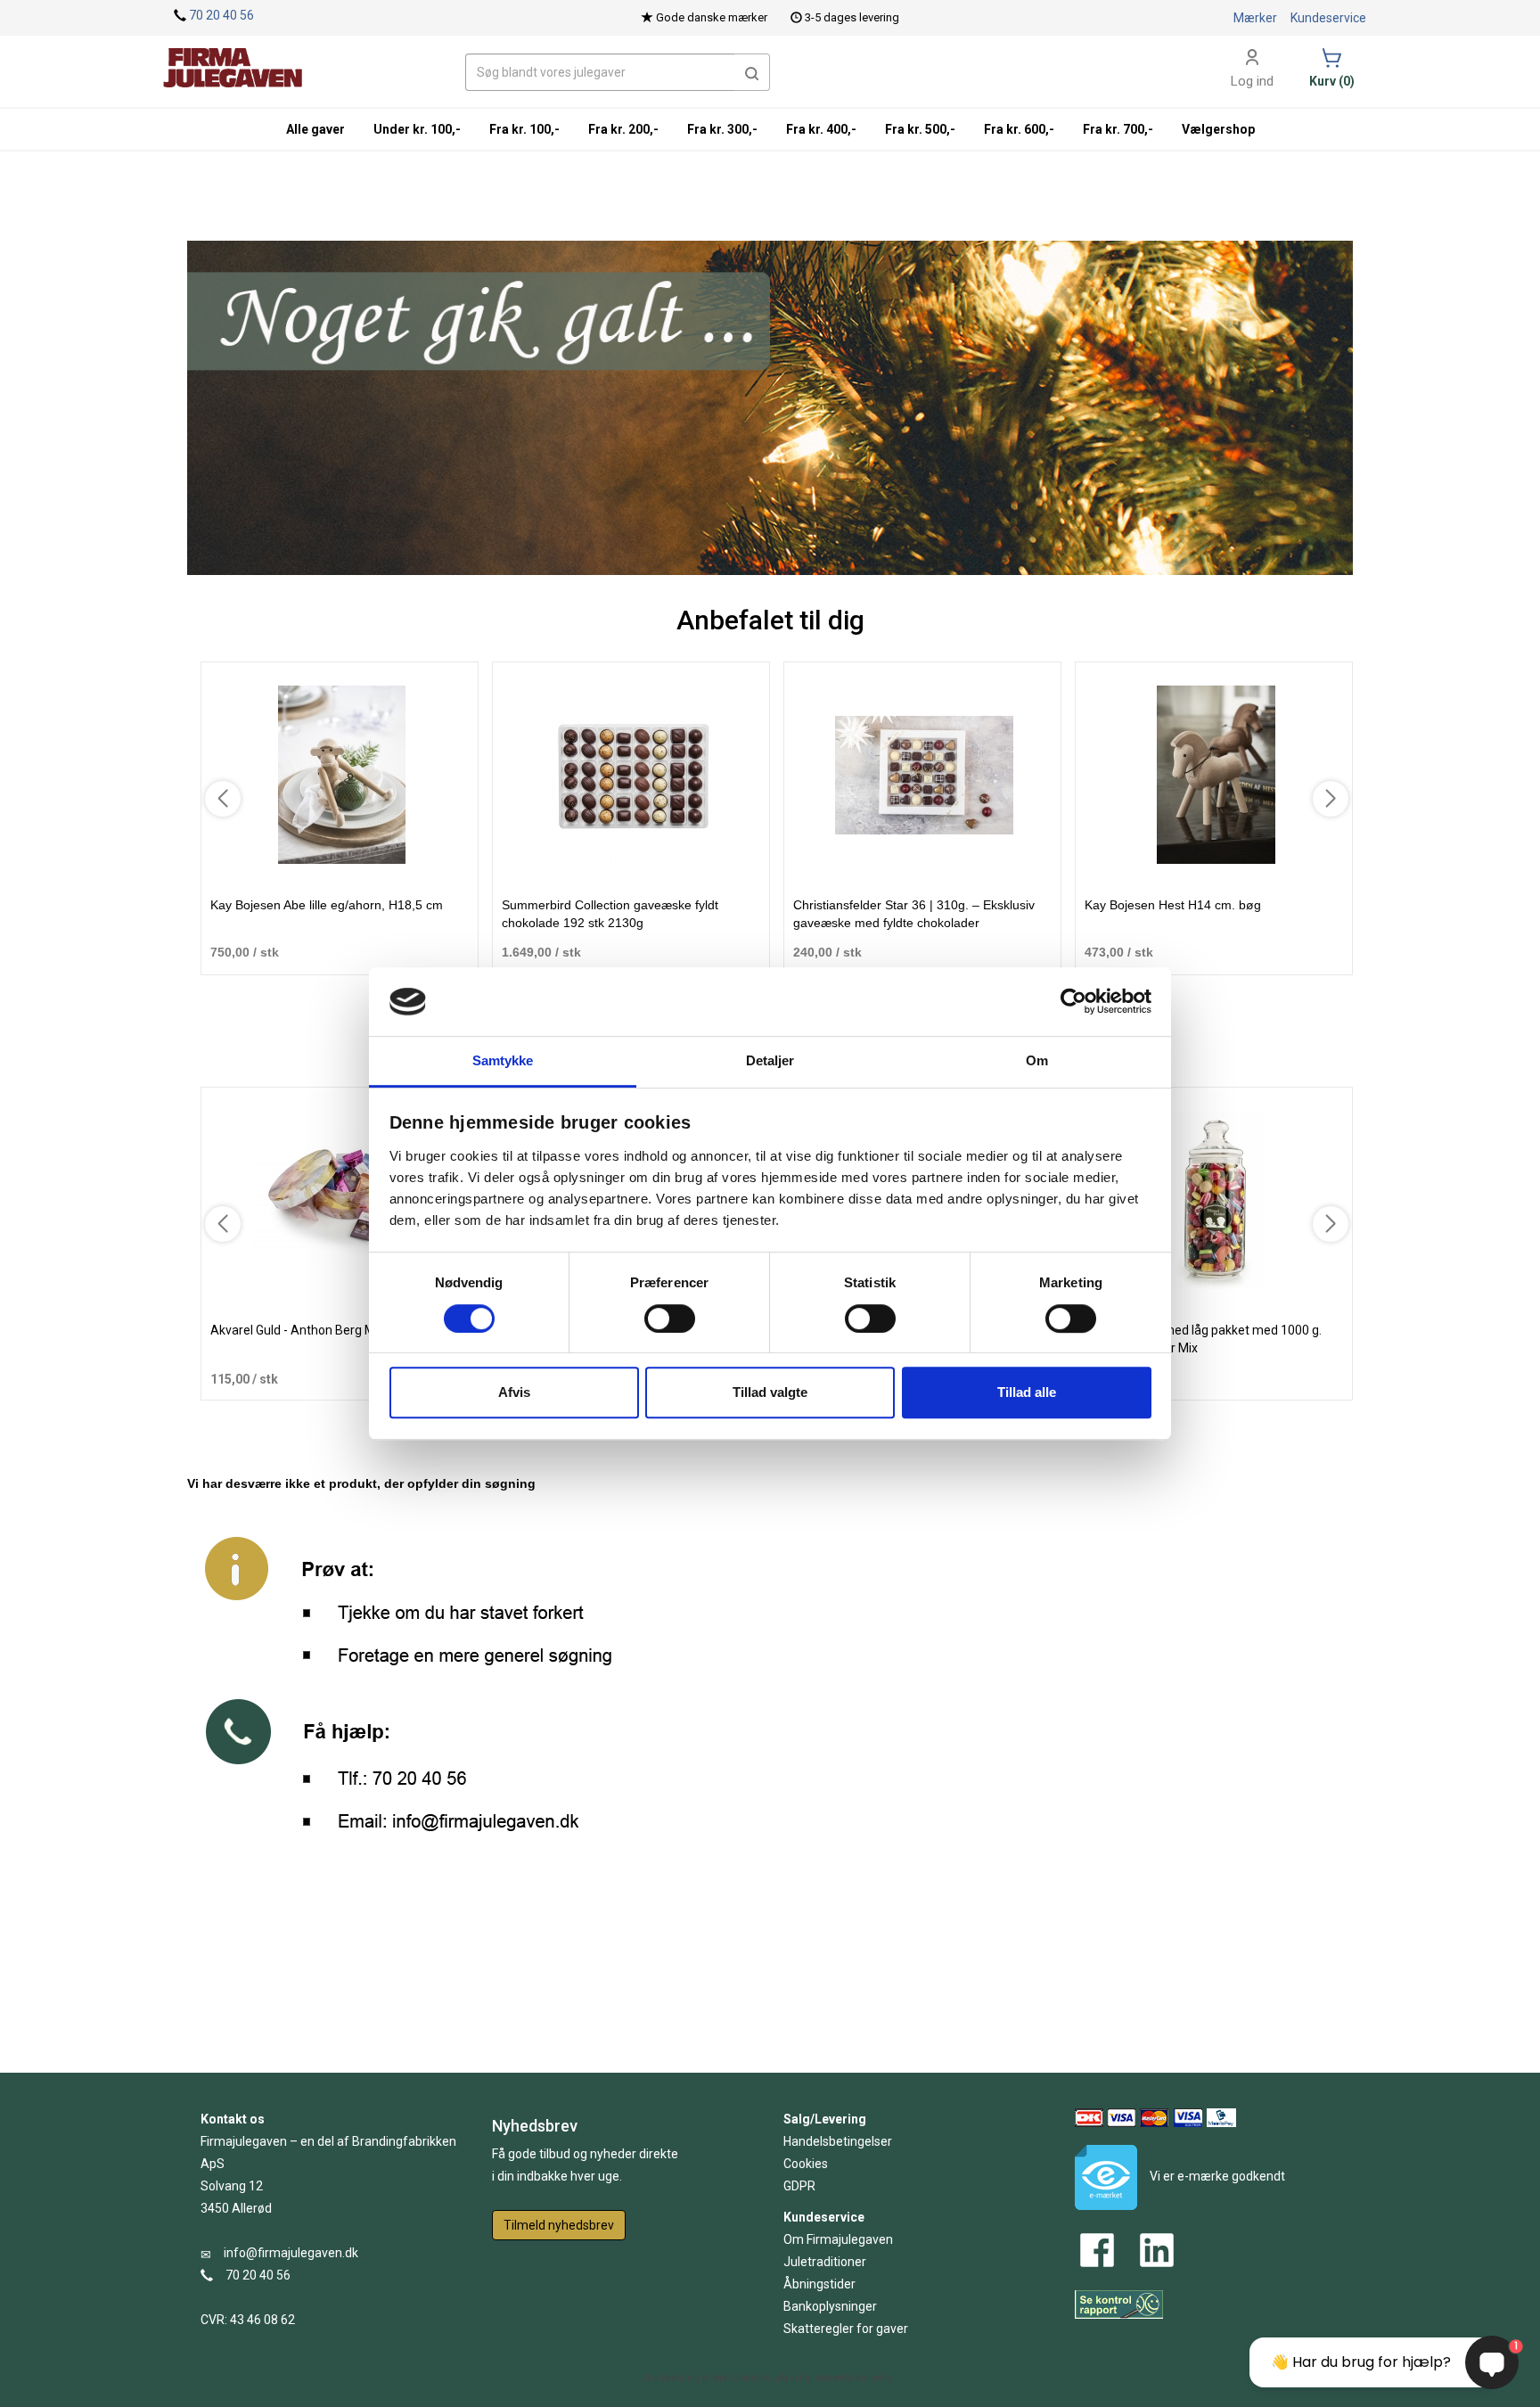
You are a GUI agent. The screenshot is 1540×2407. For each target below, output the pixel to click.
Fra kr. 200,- (623, 129)
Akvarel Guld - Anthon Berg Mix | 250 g (317, 1330)
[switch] (670, 1319)
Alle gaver (315, 129)
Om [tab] (1037, 1060)
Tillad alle (1027, 1392)
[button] (752, 72)
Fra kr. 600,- (1019, 129)
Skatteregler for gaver (846, 2329)
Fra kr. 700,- (1118, 129)
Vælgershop (1218, 129)
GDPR (799, 2186)
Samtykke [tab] (503, 1060)
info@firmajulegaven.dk (291, 2253)
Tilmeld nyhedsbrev (559, 2225)
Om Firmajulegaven (838, 2239)
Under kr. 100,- (417, 129)
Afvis (514, 1392)
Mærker (1255, 18)
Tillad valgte (770, 1392)
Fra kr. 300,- (722, 129)
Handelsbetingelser (838, 2141)
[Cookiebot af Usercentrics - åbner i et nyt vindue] (1073, 1002)
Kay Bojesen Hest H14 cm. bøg (1173, 905)
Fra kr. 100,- (524, 129)
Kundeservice (1328, 18)
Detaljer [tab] (770, 1060)
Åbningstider (819, 2284)
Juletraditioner (825, 2262)
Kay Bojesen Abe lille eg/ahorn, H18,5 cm (327, 905)
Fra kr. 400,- (821, 129)
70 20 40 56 (221, 15)
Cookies (806, 2164)
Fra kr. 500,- (920, 129)
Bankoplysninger (830, 2306)
